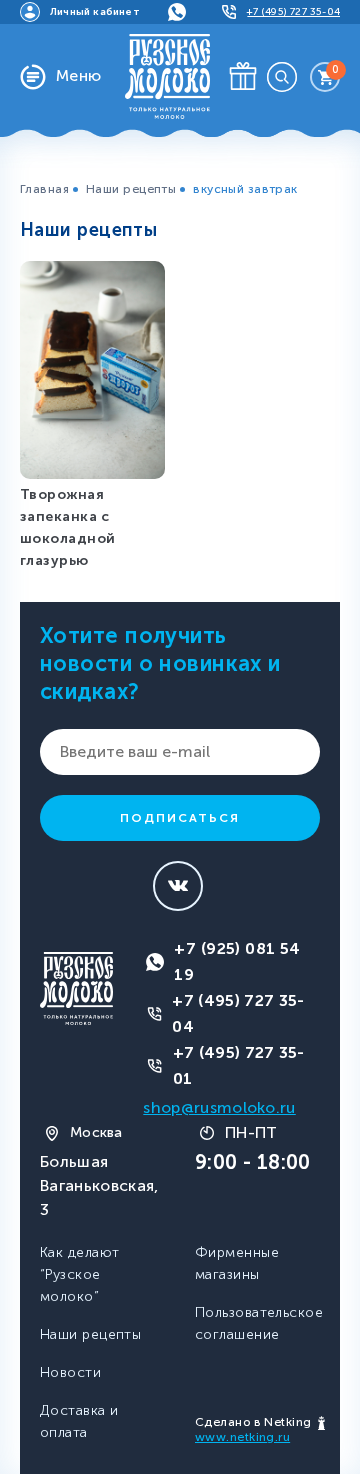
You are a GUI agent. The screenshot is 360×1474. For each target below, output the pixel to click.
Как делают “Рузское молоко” (79, 1274)
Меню (79, 75)
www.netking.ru (242, 1437)
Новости (70, 1372)
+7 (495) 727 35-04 (238, 1013)
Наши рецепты (131, 189)
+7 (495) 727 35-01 (239, 1065)
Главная (44, 189)
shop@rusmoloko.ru (219, 1107)
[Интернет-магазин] (167, 75)
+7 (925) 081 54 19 (237, 961)
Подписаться (180, 818)
